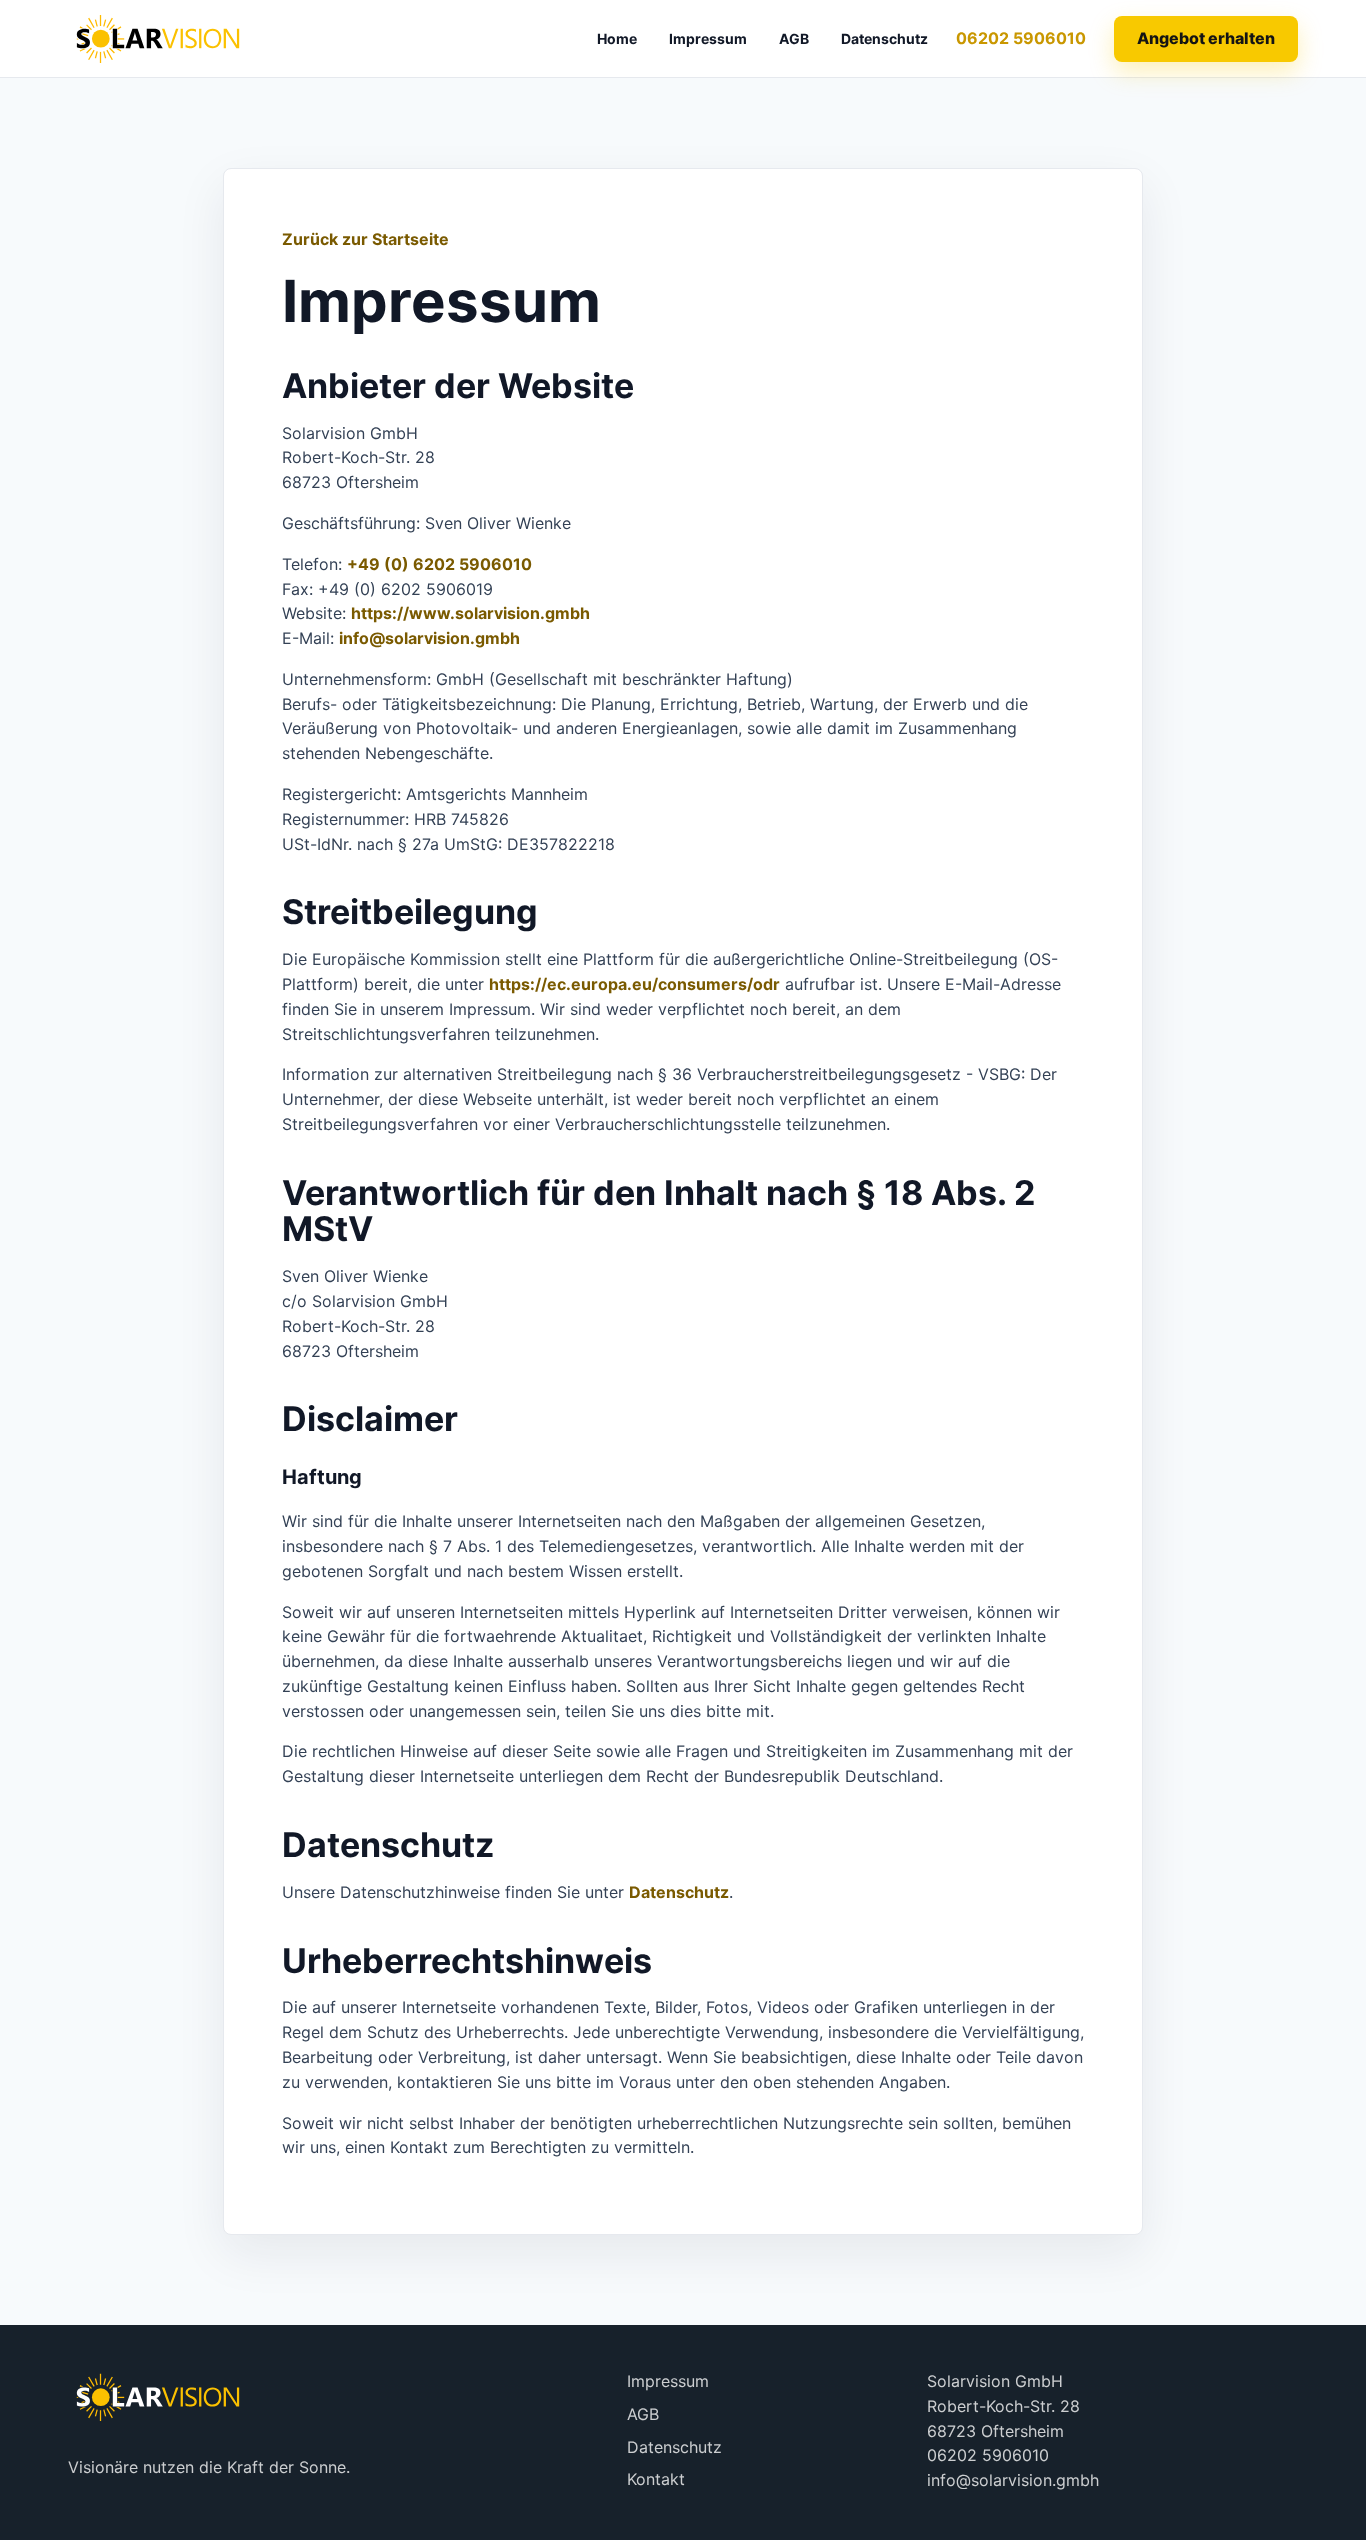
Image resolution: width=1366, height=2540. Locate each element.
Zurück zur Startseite (365, 239)
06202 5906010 (1021, 38)
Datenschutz (884, 38)
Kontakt (656, 2479)
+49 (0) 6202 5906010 (439, 564)
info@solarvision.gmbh (429, 638)
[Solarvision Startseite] (158, 38)
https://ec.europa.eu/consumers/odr (634, 984)
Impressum (708, 38)
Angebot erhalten (1206, 38)
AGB (794, 38)
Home (617, 38)
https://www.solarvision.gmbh (470, 613)
